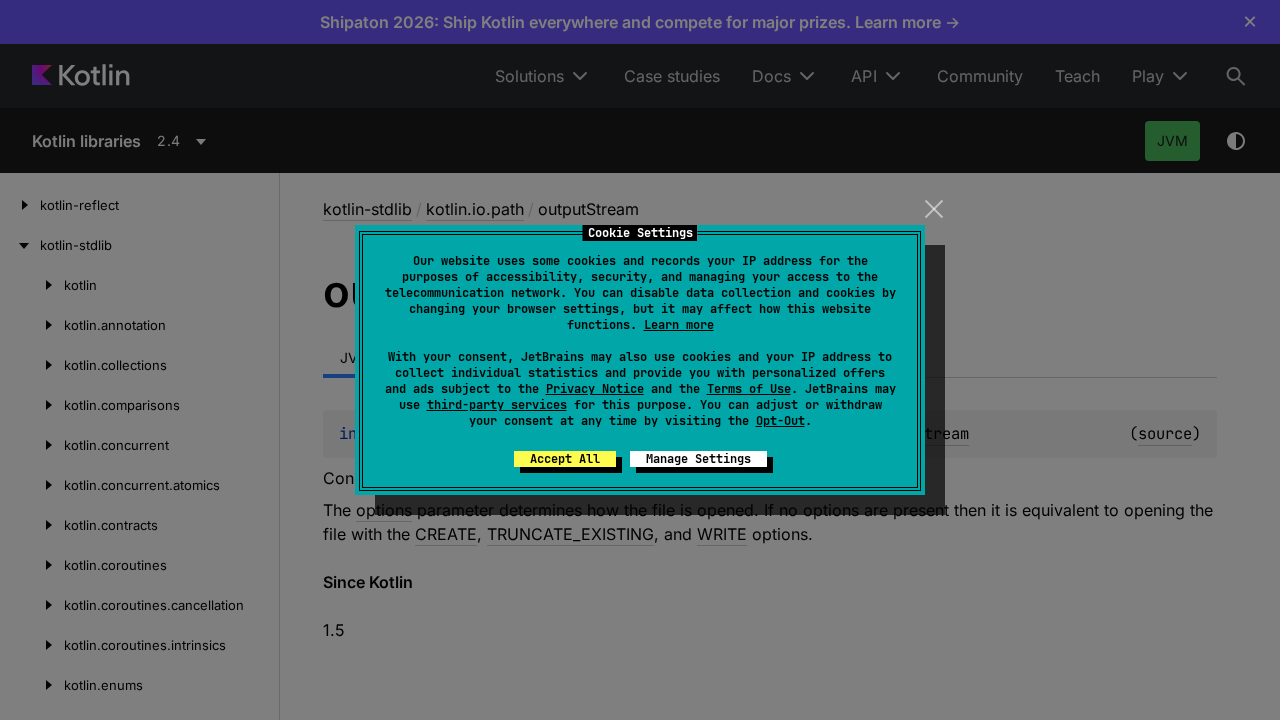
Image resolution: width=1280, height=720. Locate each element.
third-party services (497, 405)
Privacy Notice (595, 389)
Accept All (565, 459)
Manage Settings (698, 459)
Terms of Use (749, 389)
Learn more (679, 325)
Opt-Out (780, 421)
